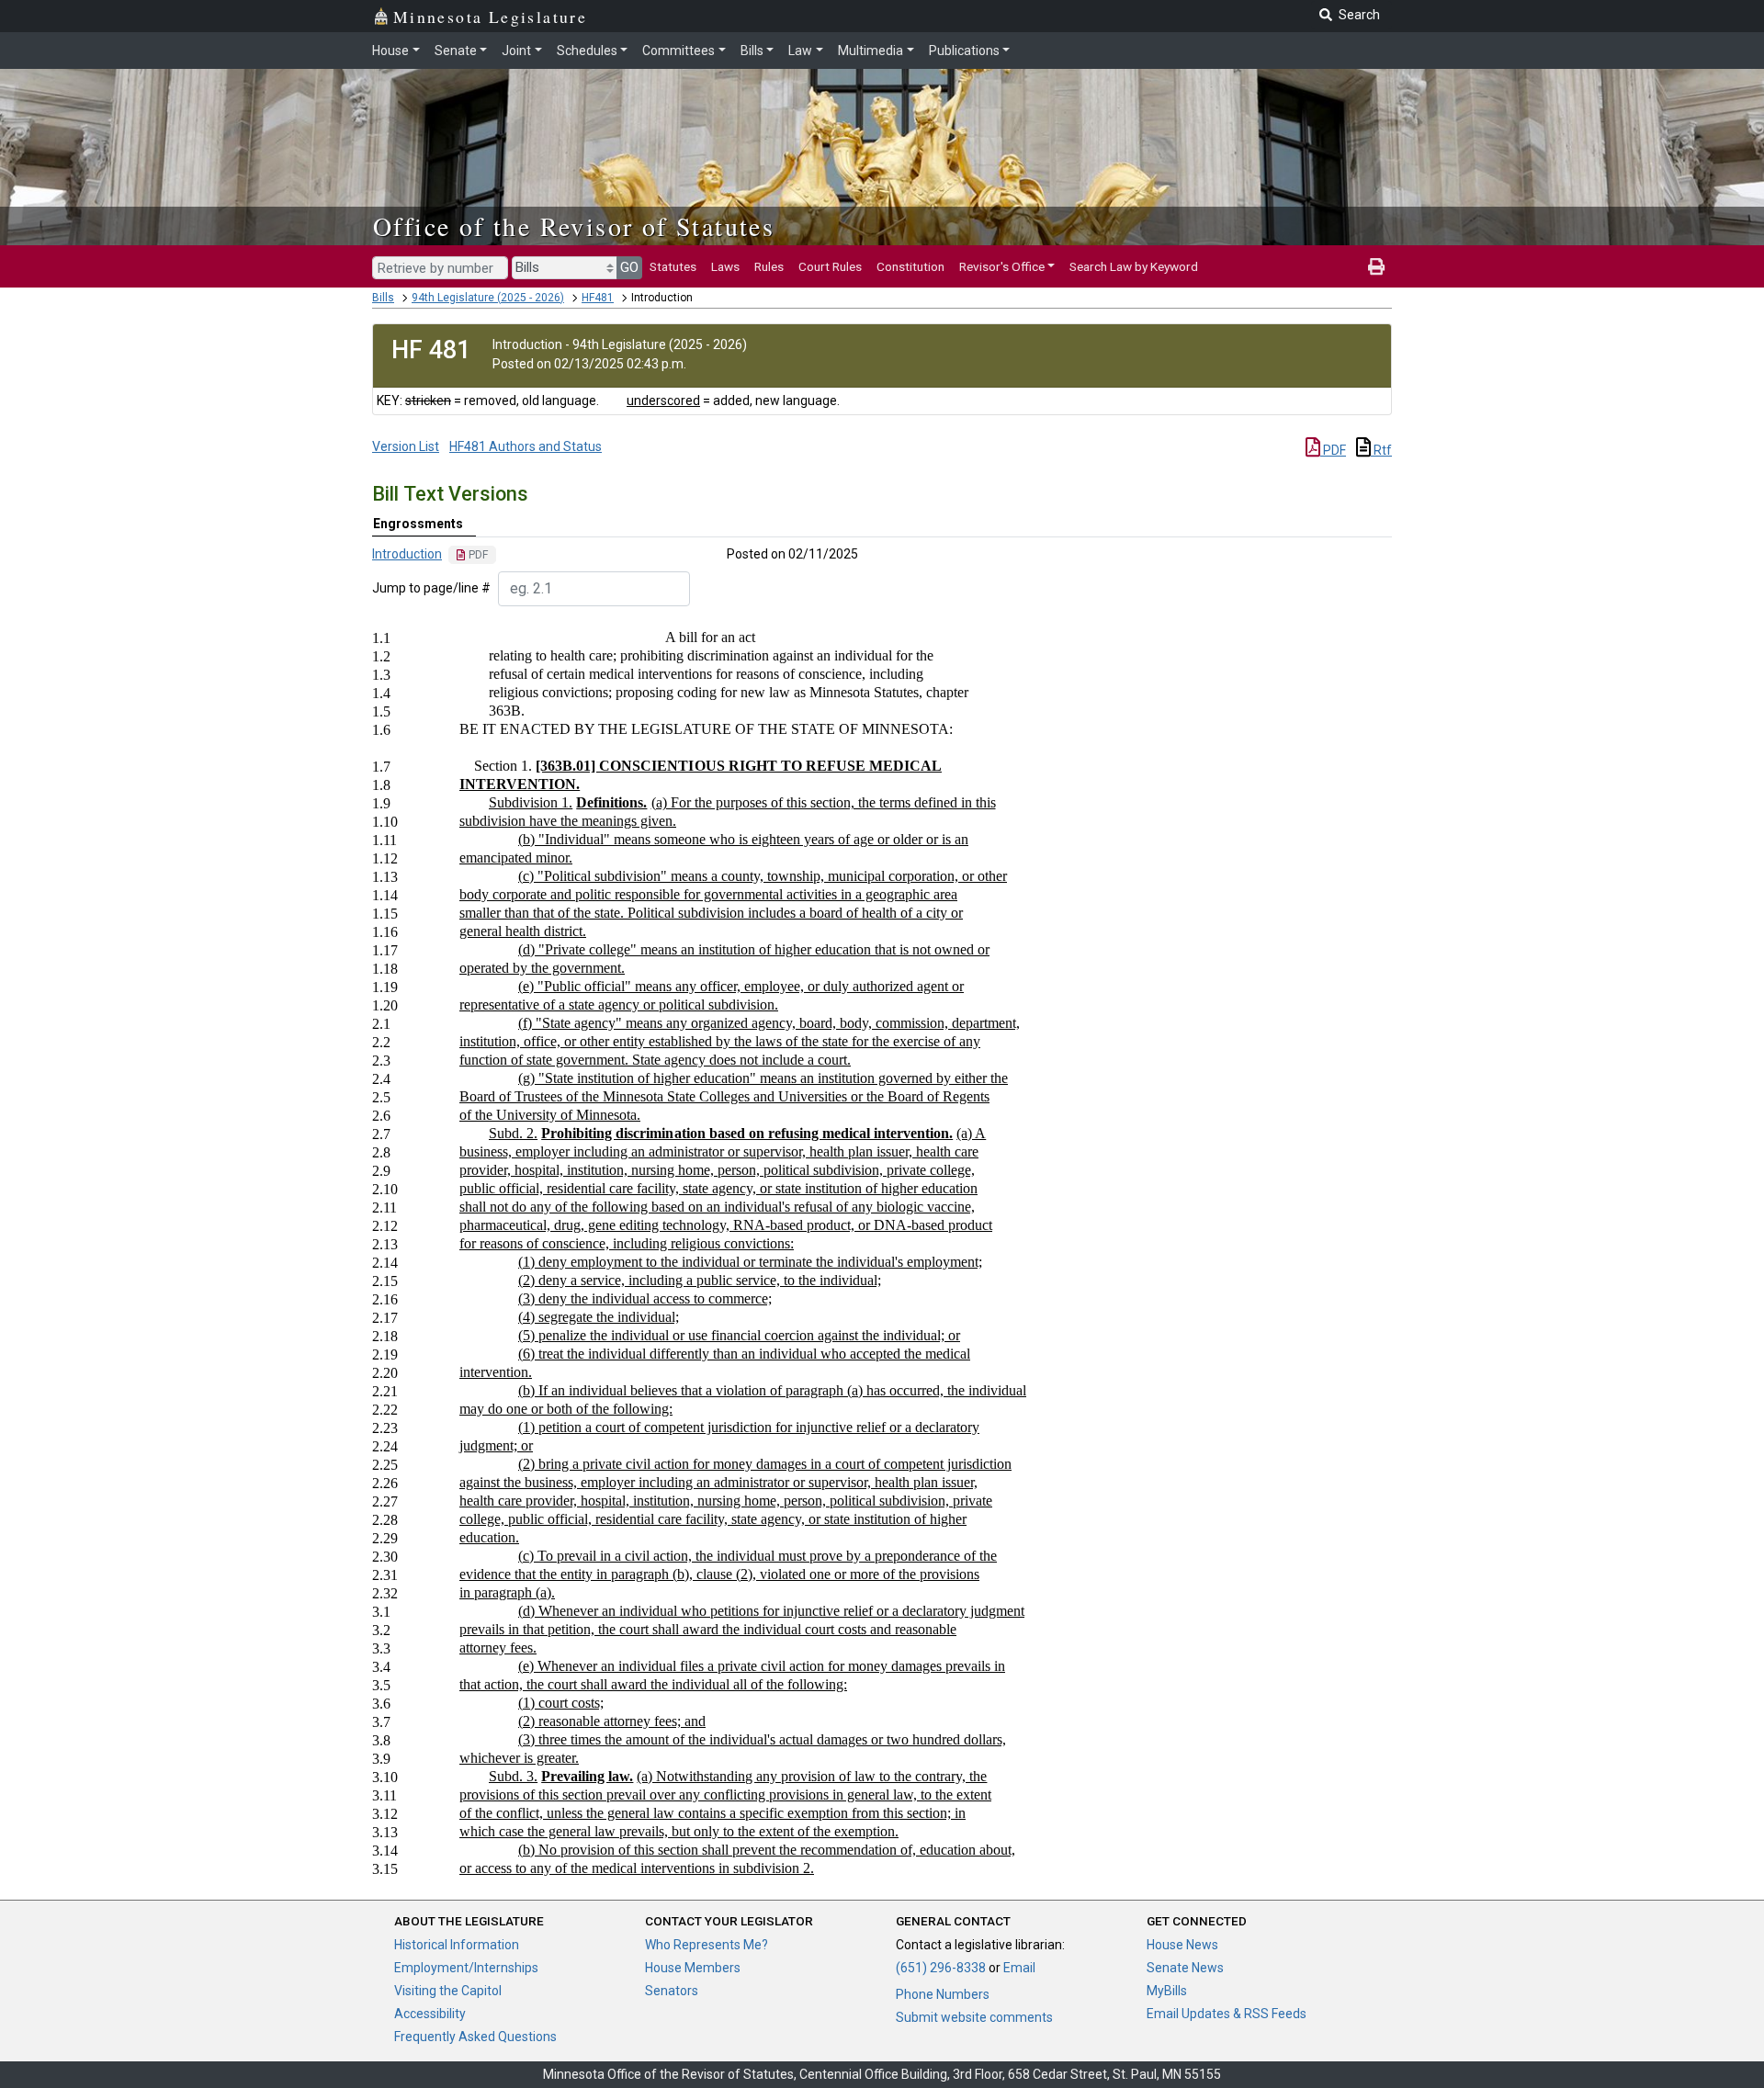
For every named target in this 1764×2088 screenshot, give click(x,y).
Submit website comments (974, 2017)
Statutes (673, 266)
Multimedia (871, 51)
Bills (752, 51)
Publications (964, 51)
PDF (1333, 450)
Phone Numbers (943, 1994)
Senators (672, 1991)
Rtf (1381, 450)
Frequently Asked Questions (475, 2037)
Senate (456, 51)
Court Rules (830, 266)
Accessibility (430, 2014)
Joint (516, 51)
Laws (725, 266)
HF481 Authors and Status (526, 446)
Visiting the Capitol (448, 1991)
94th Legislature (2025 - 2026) (488, 298)
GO (629, 267)
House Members (693, 1968)
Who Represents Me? (707, 1945)
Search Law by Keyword (1134, 266)
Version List (406, 446)
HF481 (598, 298)
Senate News (1185, 1968)
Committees (678, 51)
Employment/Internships (466, 1968)
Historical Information (457, 1945)
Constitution (910, 266)
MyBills (1167, 1991)
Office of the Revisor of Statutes (574, 226)
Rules (769, 266)
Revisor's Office (1002, 266)
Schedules (587, 51)
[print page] (1376, 266)
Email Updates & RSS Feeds (1227, 2014)
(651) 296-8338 (941, 1968)
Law (800, 51)
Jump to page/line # (431, 588)
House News (1182, 1945)
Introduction (407, 554)
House (390, 51)
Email (1019, 1968)
